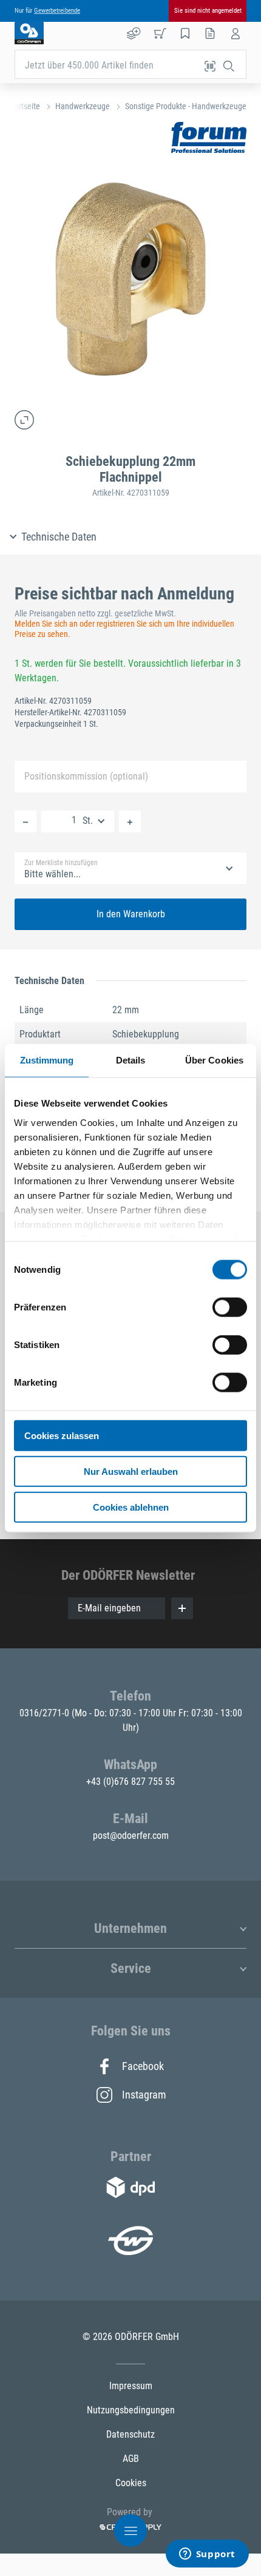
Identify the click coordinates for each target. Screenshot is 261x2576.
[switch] (230, 1307)
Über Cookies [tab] (214, 1060)
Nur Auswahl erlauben (131, 1471)
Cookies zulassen (62, 1436)
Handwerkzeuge (83, 106)
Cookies (131, 2483)
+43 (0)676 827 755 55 (130, 1782)
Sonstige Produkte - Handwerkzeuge (186, 106)
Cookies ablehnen (131, 1507)
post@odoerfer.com (131, 1836)
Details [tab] (131, 1060)
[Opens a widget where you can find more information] (207, 2555)
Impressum (131, 2386)
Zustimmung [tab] (47, 1060)
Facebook (143, 2066)
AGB (131, 2459)
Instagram (143, 2095)
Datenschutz (130, 2434)
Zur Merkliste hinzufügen (61, 863)
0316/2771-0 (46, 1713)
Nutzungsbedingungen (131, 2410)
